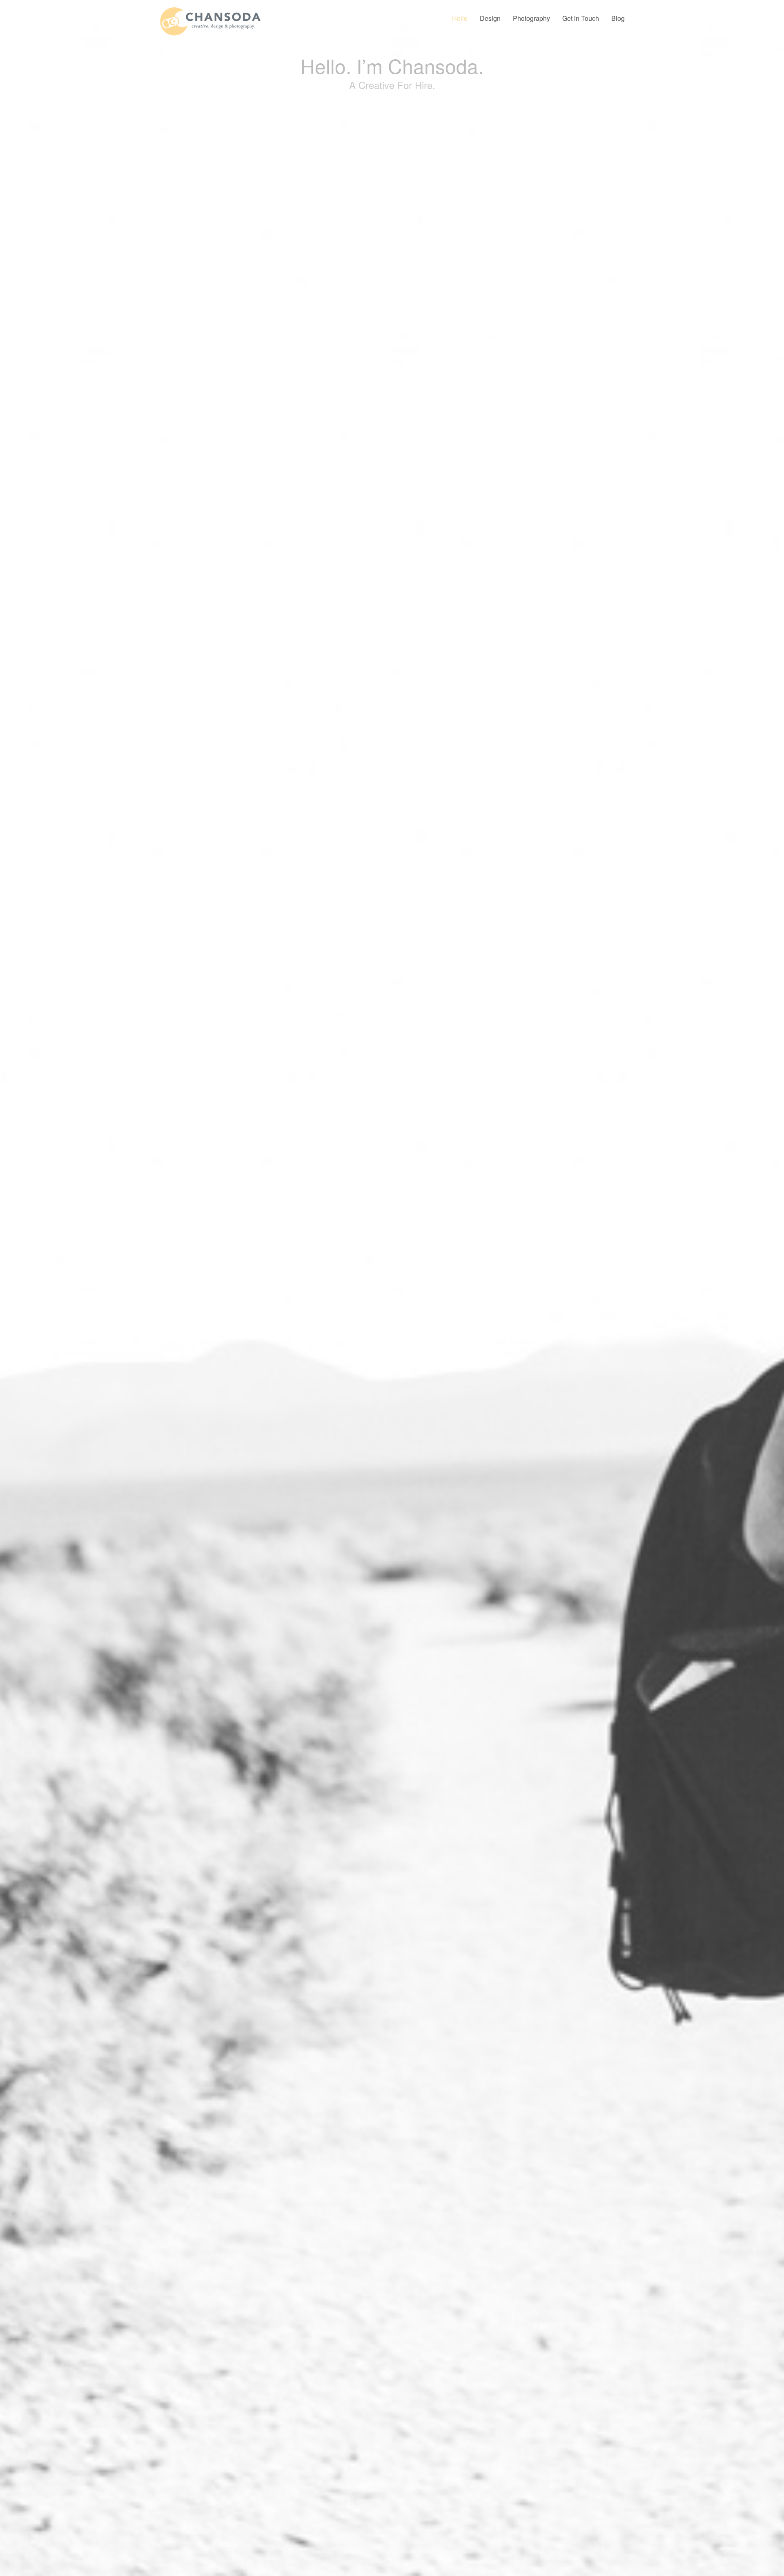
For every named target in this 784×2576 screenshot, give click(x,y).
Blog (618, 18)
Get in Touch (581, 18)
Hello (460, 18)
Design (490, 18)
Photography (531, 18)
